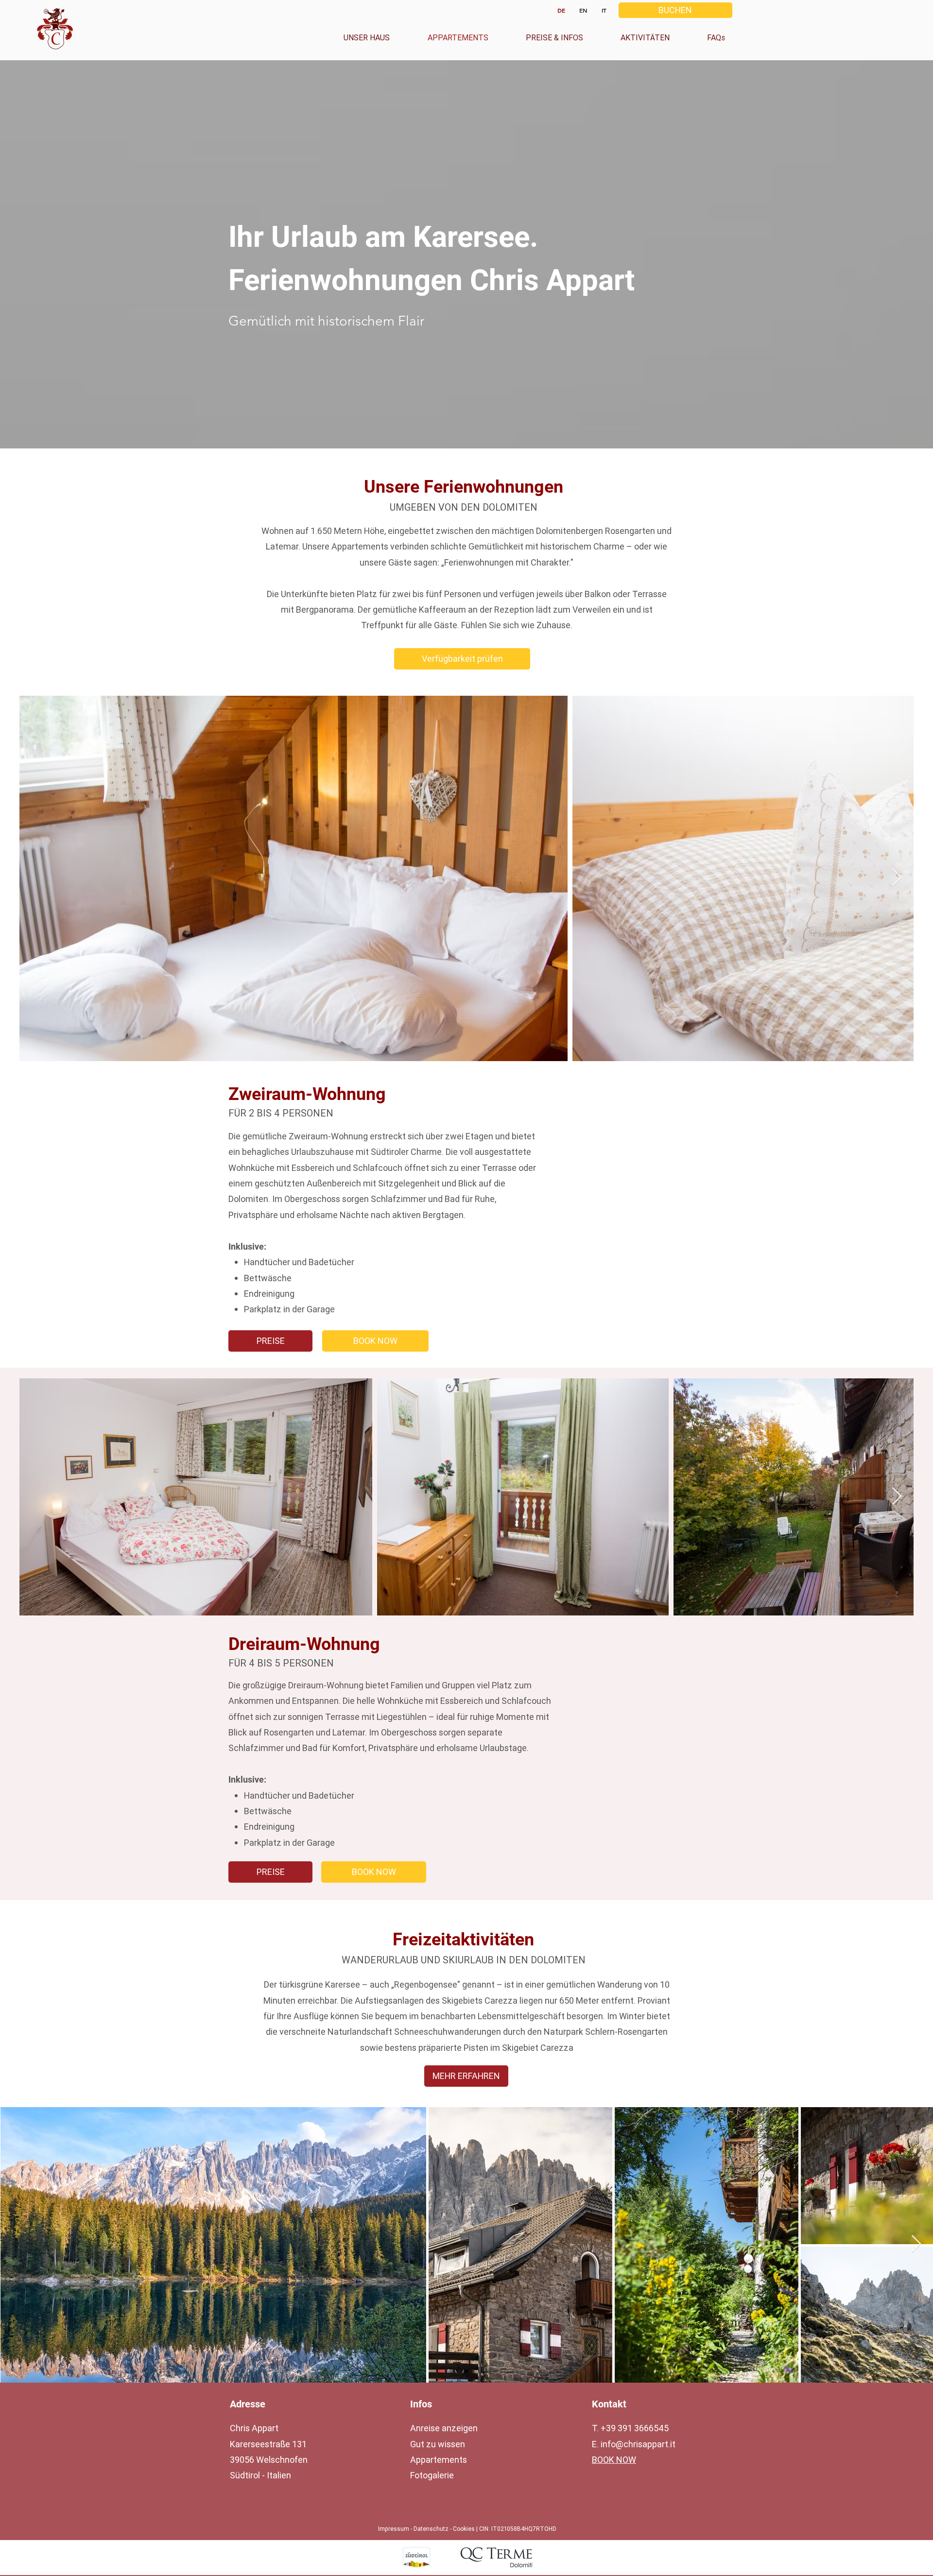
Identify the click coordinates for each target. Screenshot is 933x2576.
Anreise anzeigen (444, 2428)
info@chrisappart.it (638, 2444)
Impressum (394, 2529)
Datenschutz (432, 2529)
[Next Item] (897, 878)
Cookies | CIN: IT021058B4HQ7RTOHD (505, 2529)
